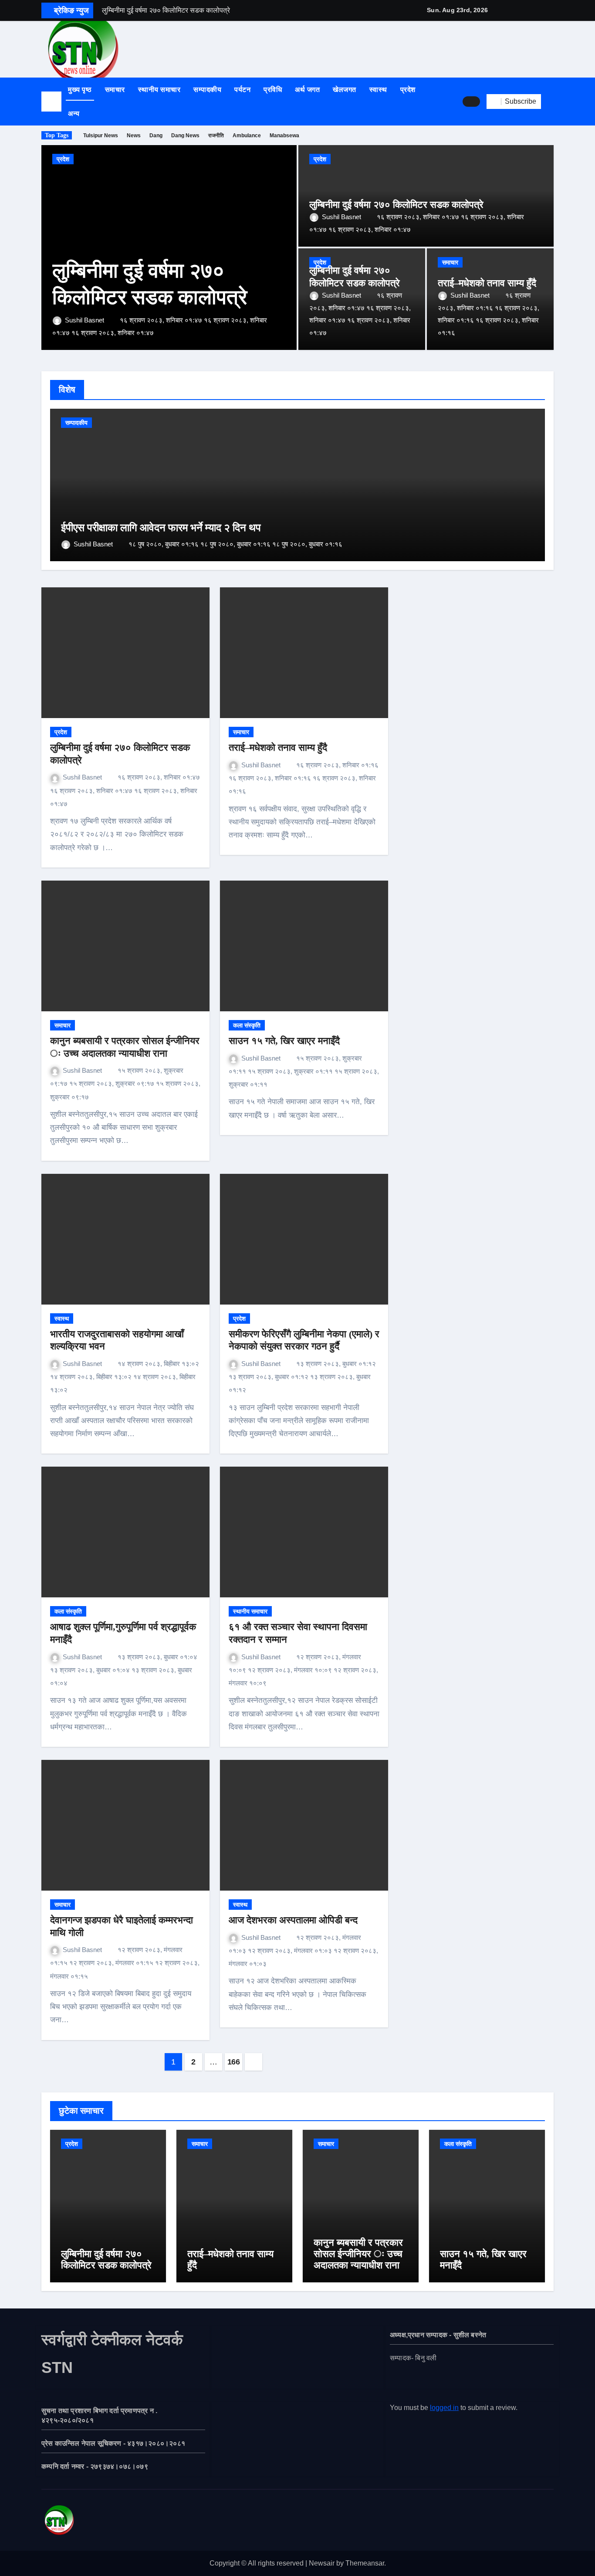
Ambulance (247, 136)
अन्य (75, 114)
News (134, 136)
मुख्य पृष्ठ (80, 90)
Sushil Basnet (85, 320)
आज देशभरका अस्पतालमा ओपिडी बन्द (293, 1920)
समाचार (115, 90)
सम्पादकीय (207, 90)
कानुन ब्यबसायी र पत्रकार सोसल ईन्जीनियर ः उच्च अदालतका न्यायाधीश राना (358, 2254)
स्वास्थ (378, 90)
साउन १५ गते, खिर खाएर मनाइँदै (284, 1041)
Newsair (322, 2563)
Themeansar (365, 2563)
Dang (156, 136)
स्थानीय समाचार (159, 90)
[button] (551, 102)
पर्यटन (242, 90)
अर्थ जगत (307, 90)
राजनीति (216, 136)
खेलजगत (345, 90)
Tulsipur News (101, 136)
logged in (444, 2408)
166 (234, 2062)
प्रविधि (273, 90)
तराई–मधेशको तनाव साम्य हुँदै (487, 283)
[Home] (51, 102)
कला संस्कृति (247, 1025)
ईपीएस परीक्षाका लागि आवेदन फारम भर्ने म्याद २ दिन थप (161, 528)
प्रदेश (408, 90)
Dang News (185, 136)
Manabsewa (284, 136)
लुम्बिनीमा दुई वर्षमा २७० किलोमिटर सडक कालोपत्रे (396, 205)
